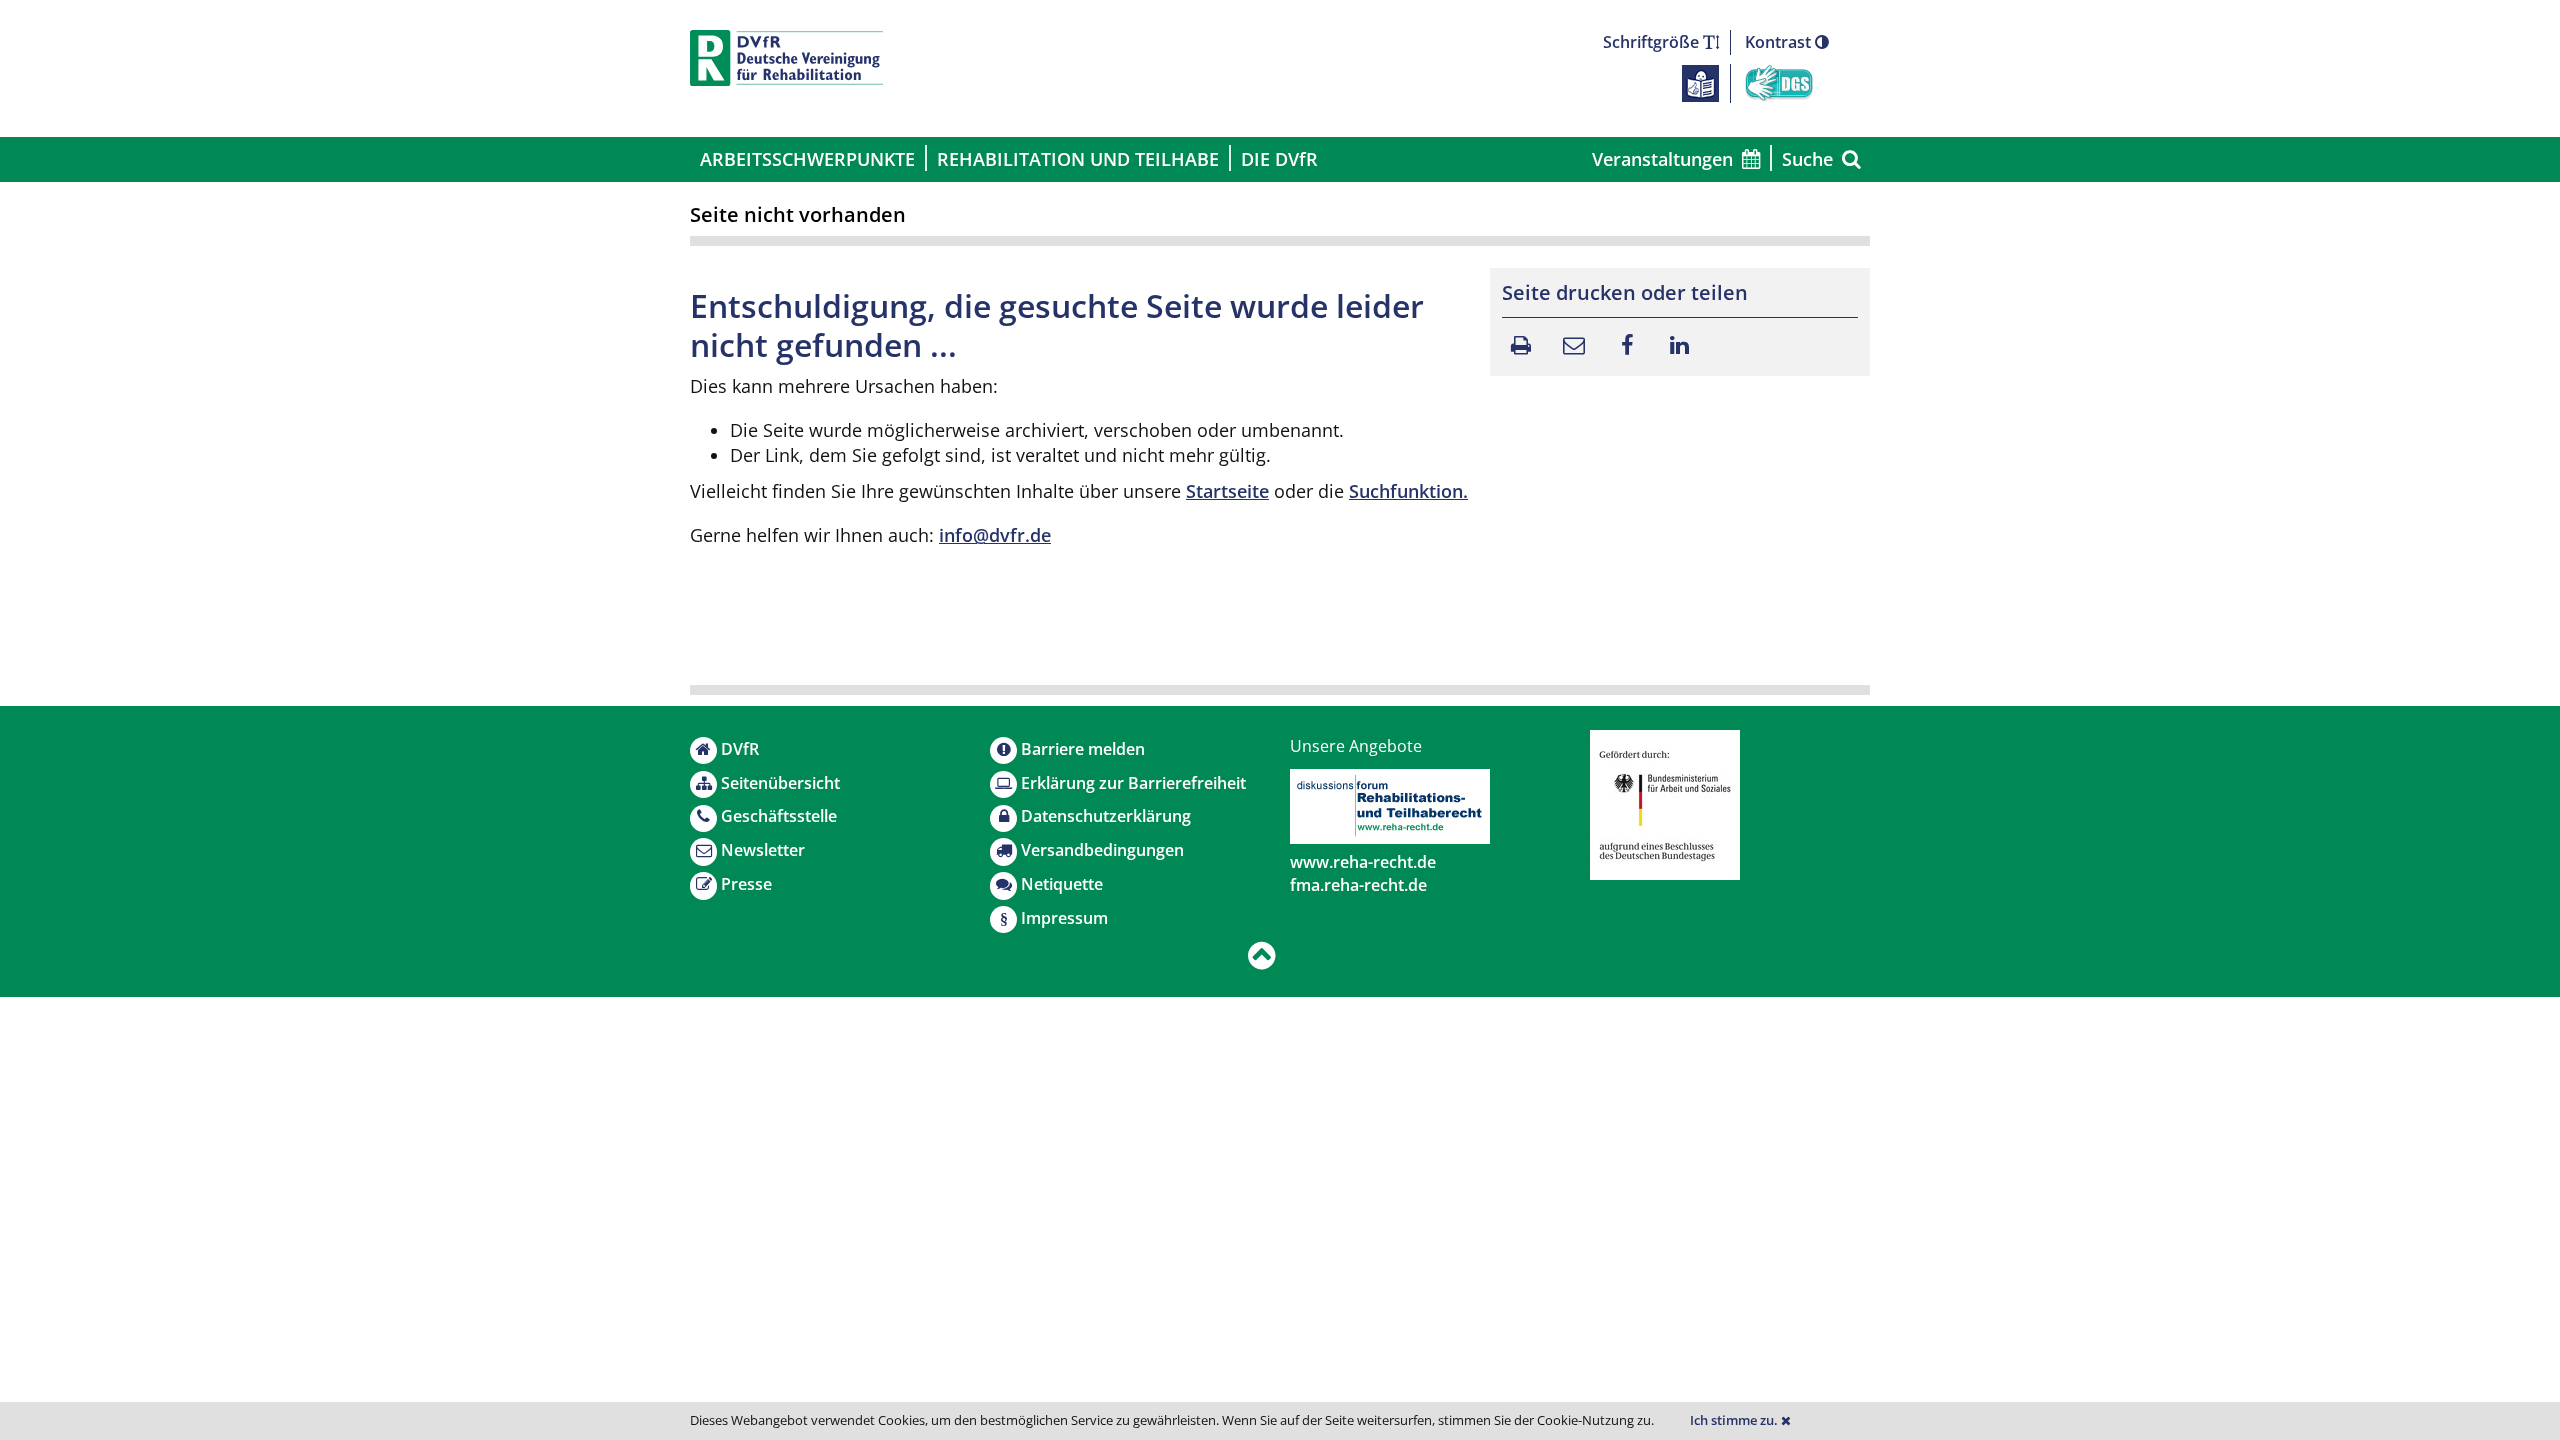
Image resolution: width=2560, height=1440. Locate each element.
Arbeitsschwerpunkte (807, 159)
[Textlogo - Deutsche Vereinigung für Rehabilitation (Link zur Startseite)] (786, 58)
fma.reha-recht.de (1358, 885)
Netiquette (1062, 884)
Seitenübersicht (780, 783)
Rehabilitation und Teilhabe (1078, 159)
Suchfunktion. (1408, 491)
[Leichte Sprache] (1700, 82)
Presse (746, 884)
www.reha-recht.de (1363, 862)
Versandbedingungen (1102, 850)
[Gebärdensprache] (1779, 82)
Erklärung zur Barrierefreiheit (1133, 783)
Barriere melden (1083, 749)
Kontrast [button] (1780, 42)
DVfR (740, 749)
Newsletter (763, 850)
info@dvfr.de (995, 535)
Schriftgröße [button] (1653, 42)
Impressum (1064, 918)
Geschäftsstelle (779, 816)
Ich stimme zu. (1735, 1420)
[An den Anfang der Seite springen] (1262, 956)
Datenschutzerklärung (1106, 816)
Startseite (1227, 491)
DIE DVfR (1279, 159)
